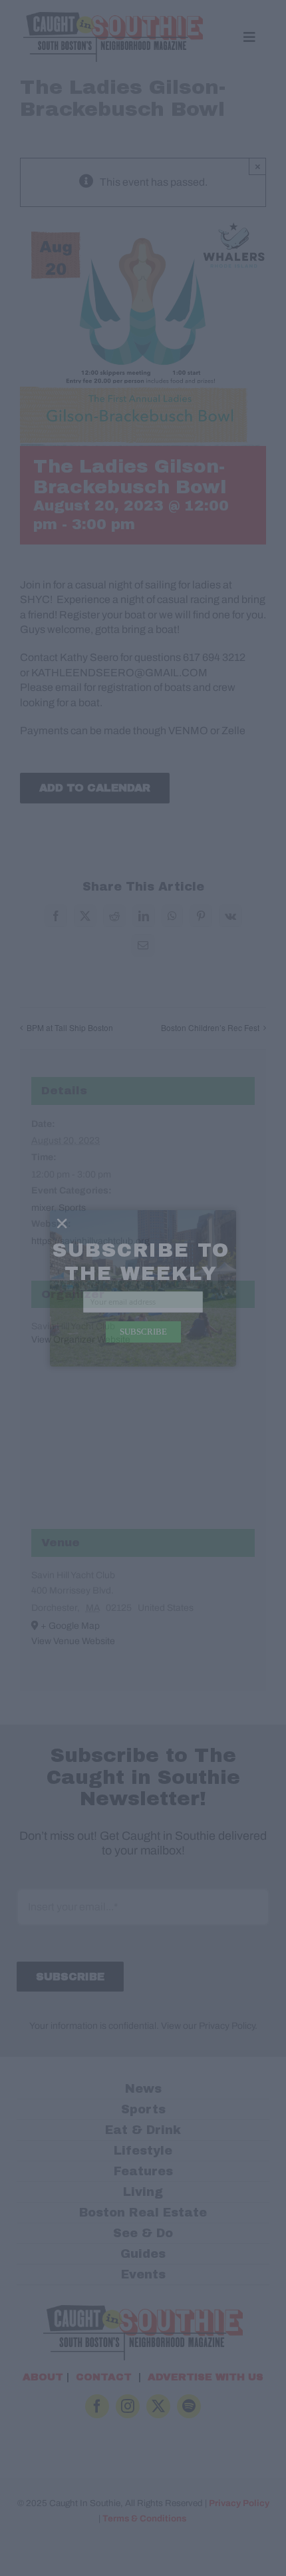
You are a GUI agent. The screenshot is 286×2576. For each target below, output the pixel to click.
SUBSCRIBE (143, 1331)
